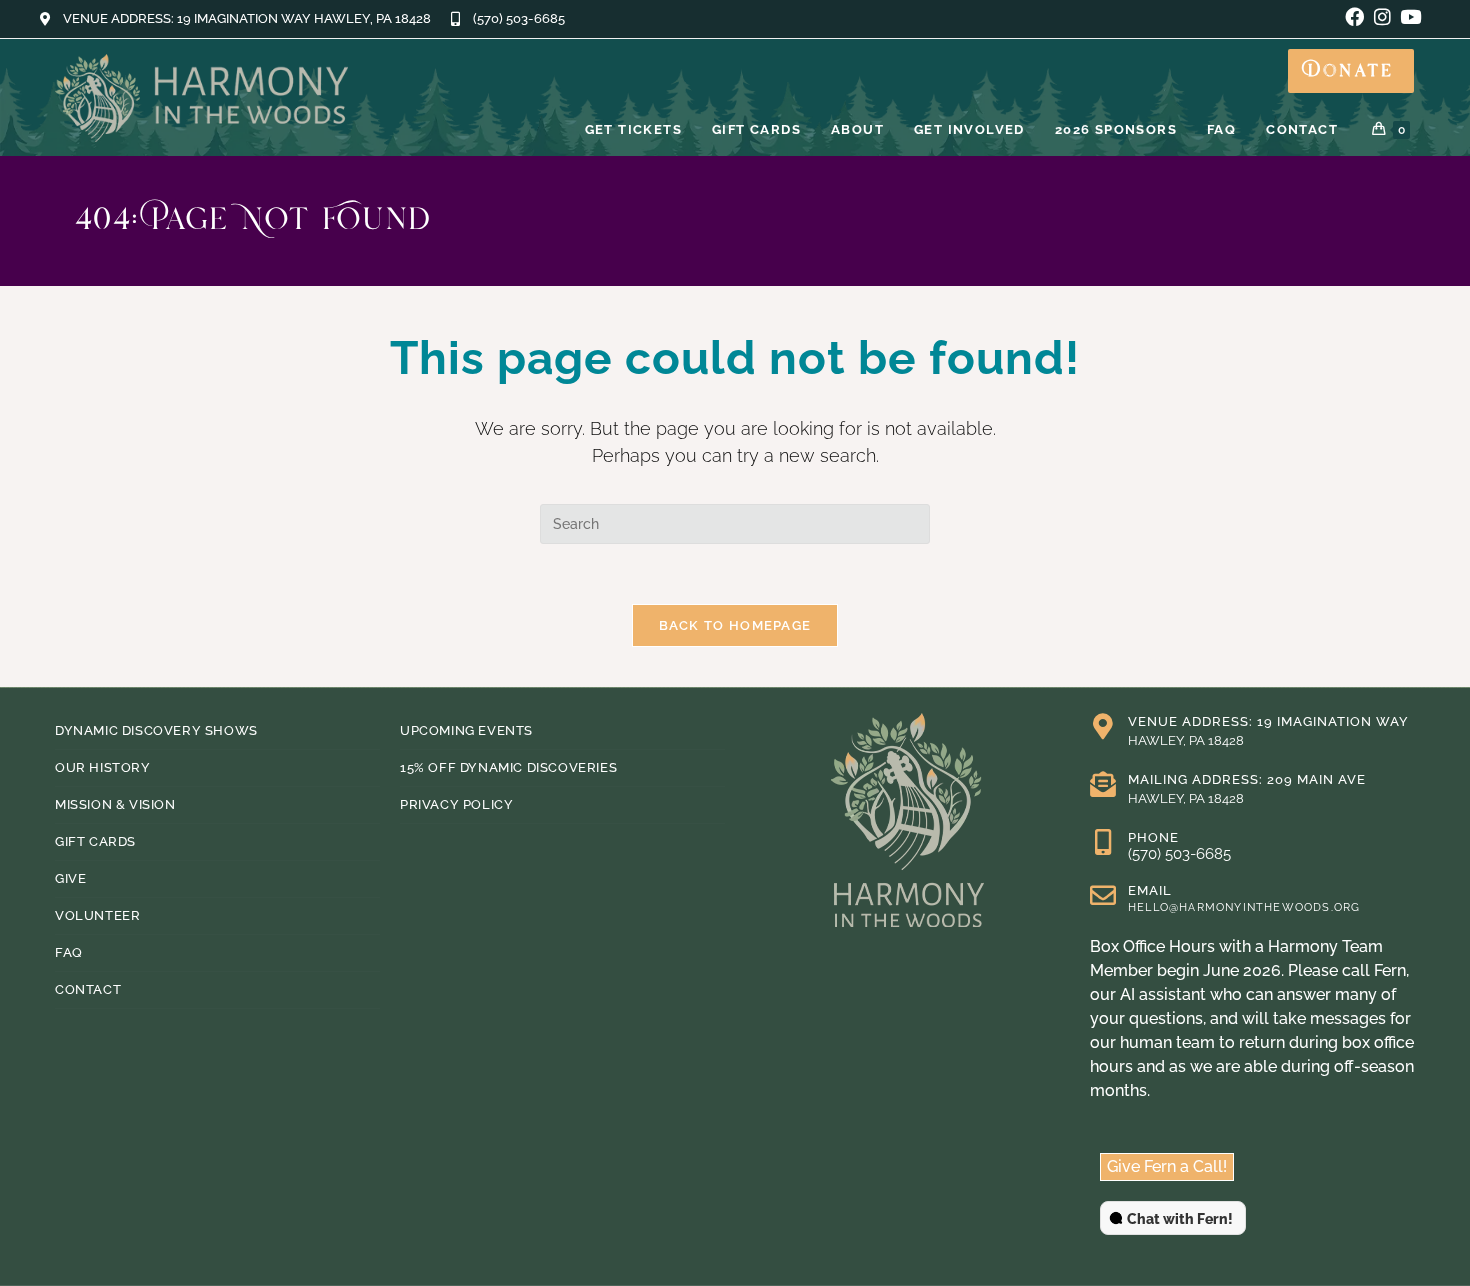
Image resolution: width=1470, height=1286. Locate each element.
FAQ (69, 952)
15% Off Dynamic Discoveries (508, 767)
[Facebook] (1354, 16)
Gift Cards (95, 841)
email (1150, 890)
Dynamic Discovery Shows (156, 730)
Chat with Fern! (1180, 1219)
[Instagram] (1382, 16)
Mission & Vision (115, 804)
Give (70, 878)
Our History (103, 767)
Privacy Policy (456, 804)
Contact (88, 989)
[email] (1103, 895)
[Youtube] (1410, 16)
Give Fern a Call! (1167, 1166)
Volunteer (97, 915)
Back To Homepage (735, 625)
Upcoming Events (466, 730)
